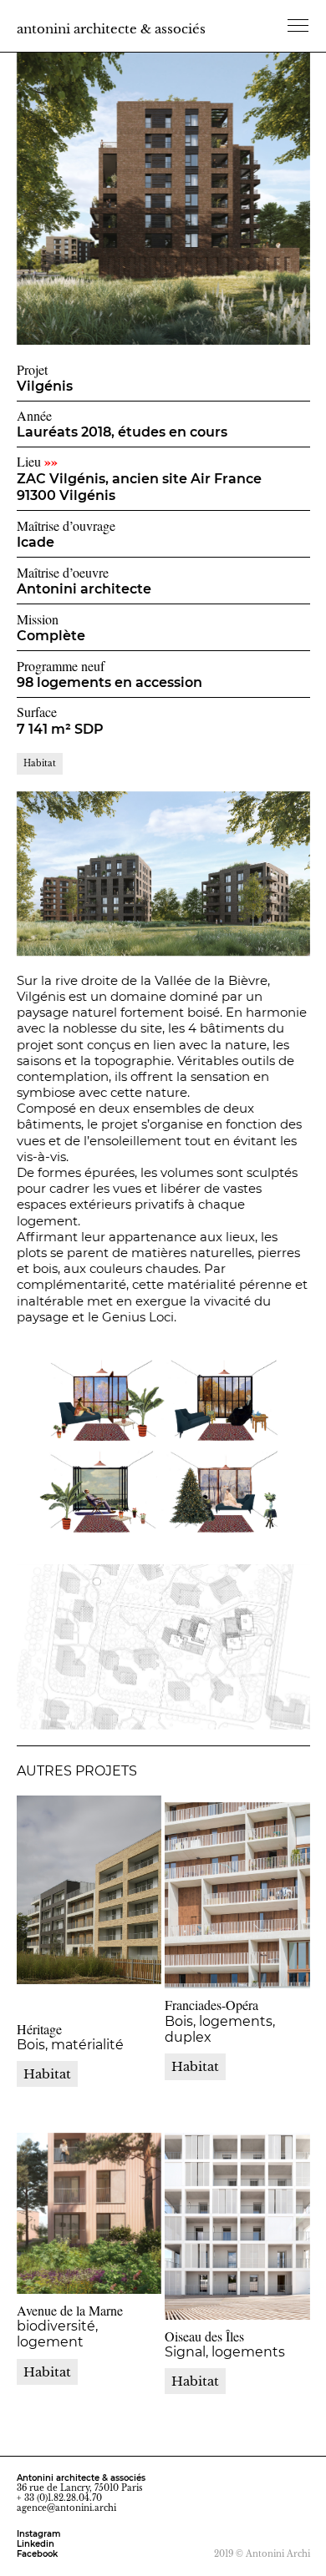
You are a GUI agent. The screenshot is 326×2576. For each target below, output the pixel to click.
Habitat (47, 2372)
